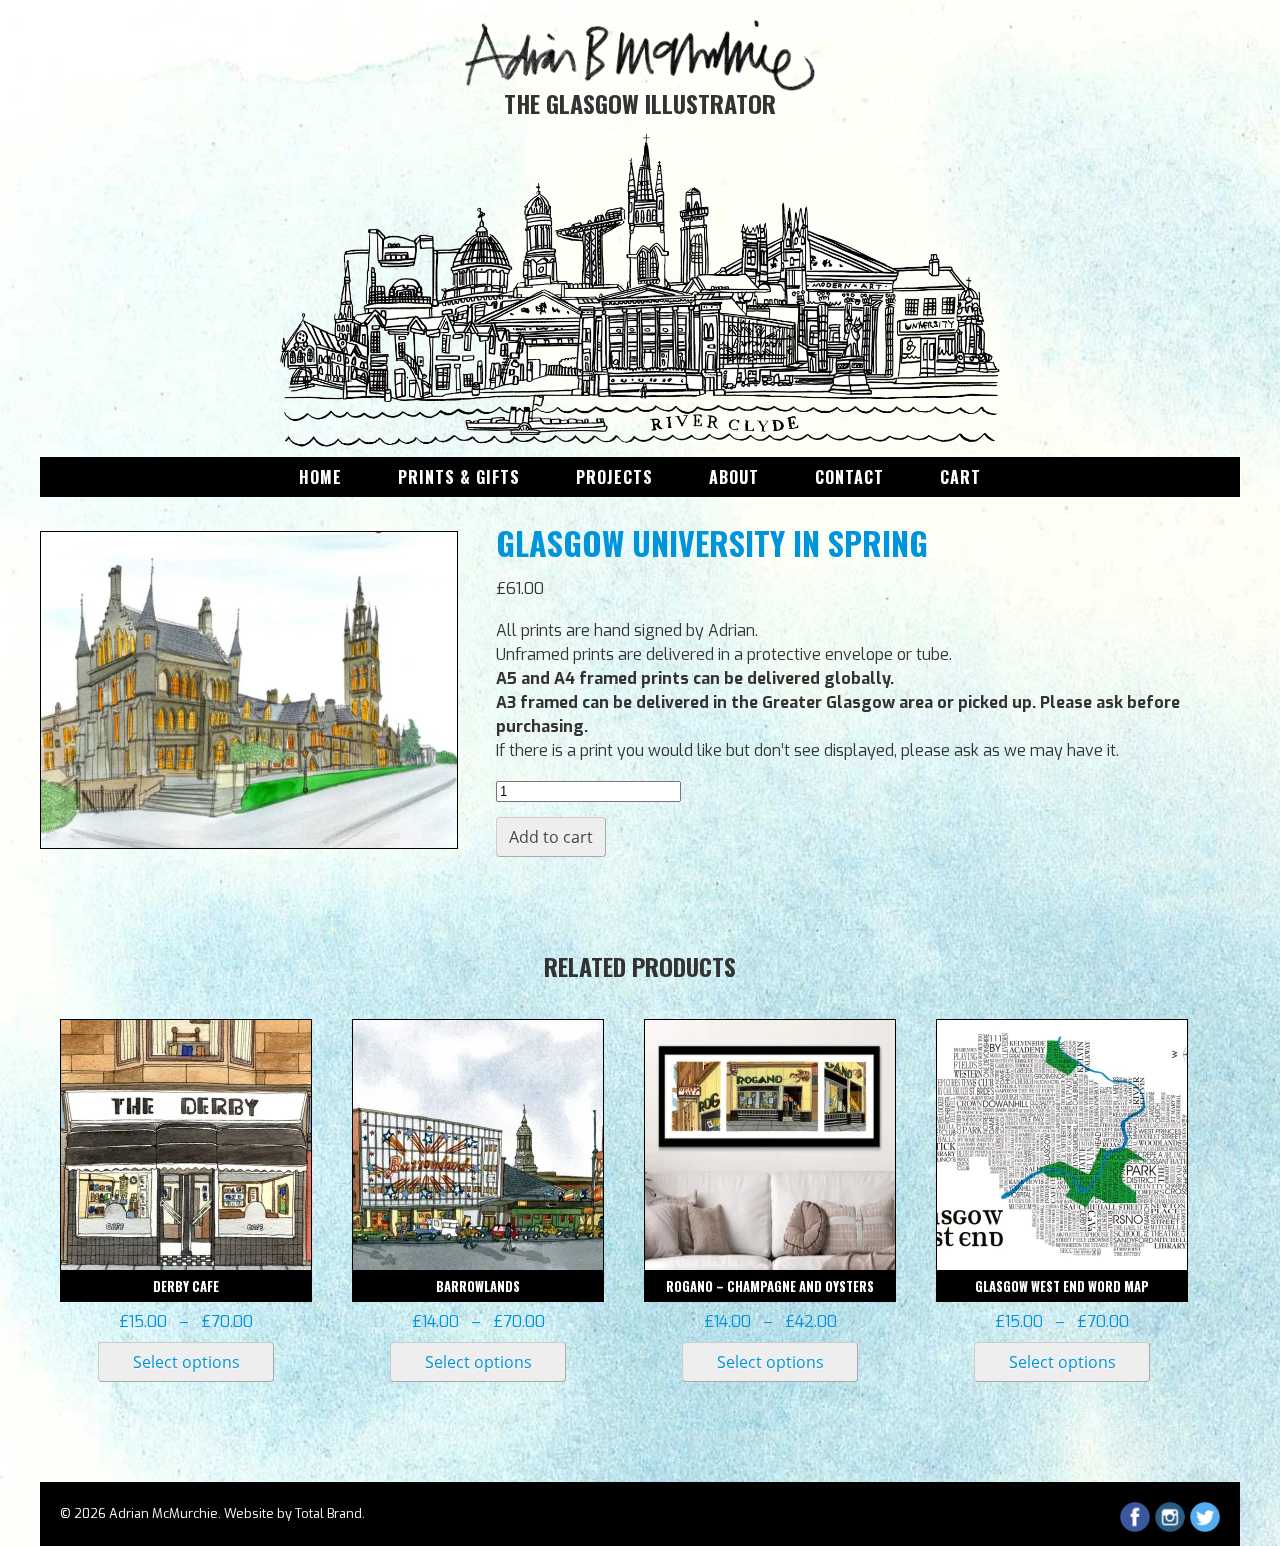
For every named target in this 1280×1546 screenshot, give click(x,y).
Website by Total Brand (293, 1513)
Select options (186, 1362)
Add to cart (551, 837)
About (734, 477)
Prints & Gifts (459, 477)
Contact (849, 477)
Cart (960, 477)
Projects (614, 477)
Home (320, 477)
